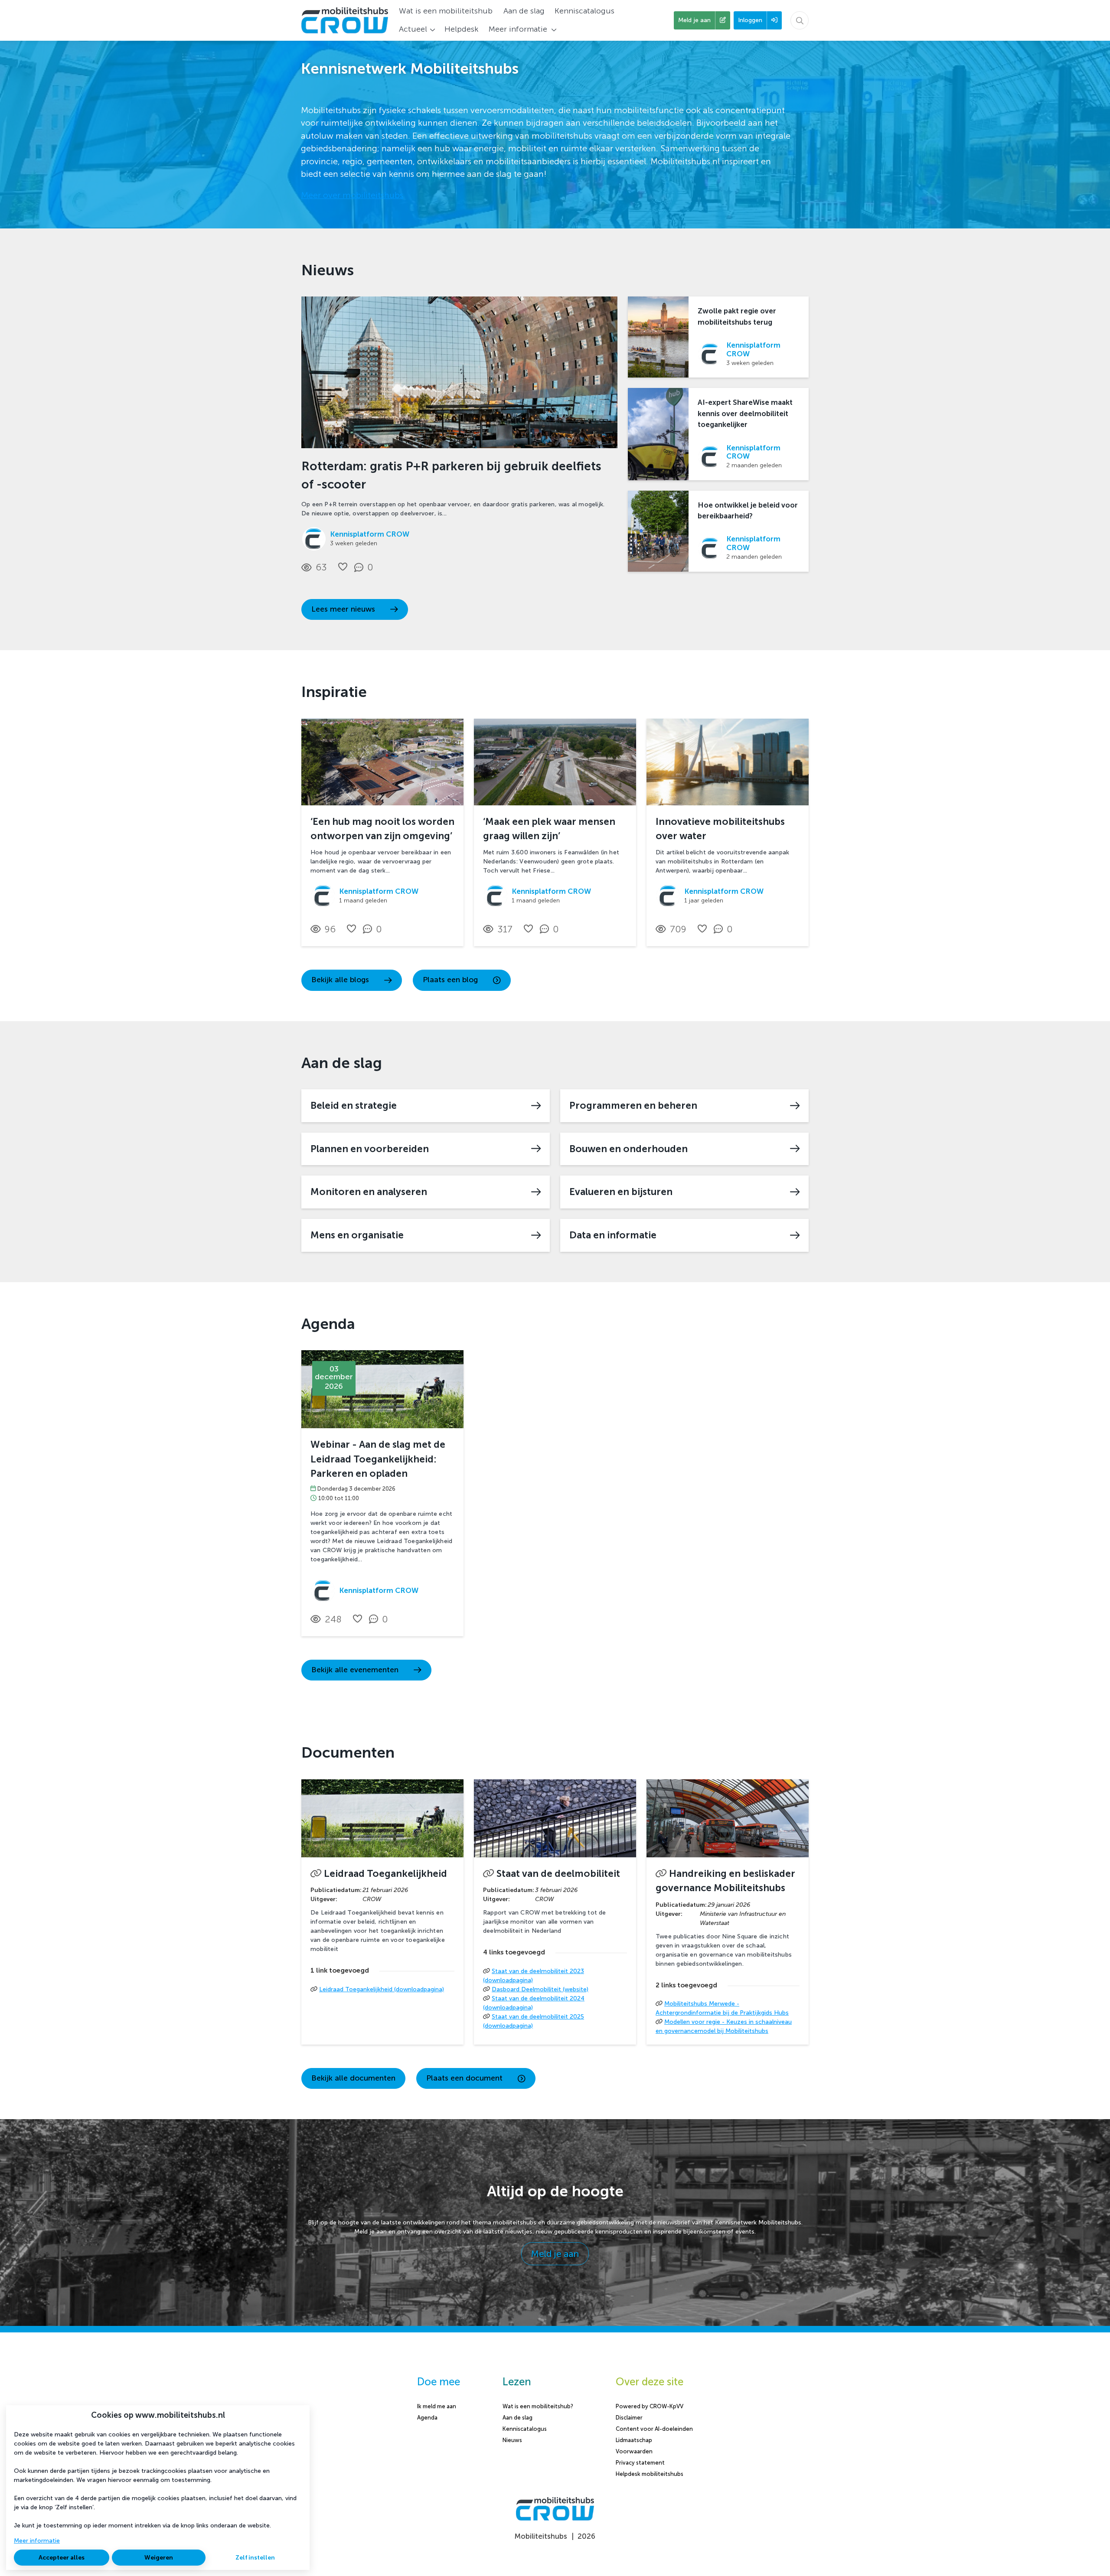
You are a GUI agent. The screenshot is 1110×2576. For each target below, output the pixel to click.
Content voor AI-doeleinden (654, 2429)
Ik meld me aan (437, 2406)
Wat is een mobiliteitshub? (538, 2406)
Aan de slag (517, 2418)
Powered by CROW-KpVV (650, 2406)
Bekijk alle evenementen (355, 1670)
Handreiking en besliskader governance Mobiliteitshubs (725, 1881)
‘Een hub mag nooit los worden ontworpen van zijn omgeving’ (382, 829)
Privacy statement (640, 2463)
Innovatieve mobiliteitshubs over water (720, 829)
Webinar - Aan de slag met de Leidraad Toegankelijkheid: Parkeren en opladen (378, 1459)
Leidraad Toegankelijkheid (385, 1874)
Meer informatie (37, 2541)
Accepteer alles (62, 2558)
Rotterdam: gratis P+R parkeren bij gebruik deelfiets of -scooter (451, 475)
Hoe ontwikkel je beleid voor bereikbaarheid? (748, 510)
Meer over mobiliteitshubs (352, 195)
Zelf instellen (255, 2558)
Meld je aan (555, 2254)
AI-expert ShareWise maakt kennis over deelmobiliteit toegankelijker (745, 413)
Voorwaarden (634, 2451)
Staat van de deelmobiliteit (558, 1874)
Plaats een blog (450, 980)
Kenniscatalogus (525, 2429)
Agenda (427, 2418)
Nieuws (512, 2440)
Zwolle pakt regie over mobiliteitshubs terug (737, 316)
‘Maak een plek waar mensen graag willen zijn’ (549, 829)
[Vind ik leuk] (343, 567)
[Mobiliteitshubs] (555, 2519)
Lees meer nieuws (343, 609)
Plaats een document (464, 2078)
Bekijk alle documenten (353, 2078)
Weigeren (159, 2558)
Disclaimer (629, 2418)
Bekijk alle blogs (340, 980)
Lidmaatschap (634, 2440)
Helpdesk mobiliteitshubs (650, 2474)
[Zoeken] (800, 20)
